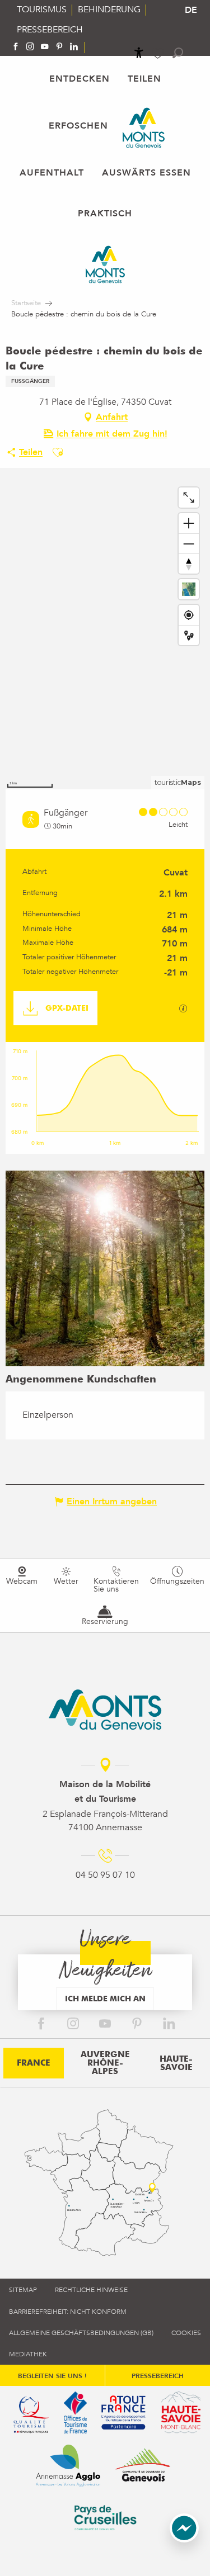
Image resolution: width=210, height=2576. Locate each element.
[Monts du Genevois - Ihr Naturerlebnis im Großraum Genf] (144, 128)
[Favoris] (159, 53)
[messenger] (184, 2540)
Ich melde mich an (105, 1998)
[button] (178, 53)
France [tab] (34, 2063)
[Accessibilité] (139, 53)
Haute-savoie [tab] (176, 2063)
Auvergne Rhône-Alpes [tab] (105, 2063)
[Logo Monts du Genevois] (105, 1710)
